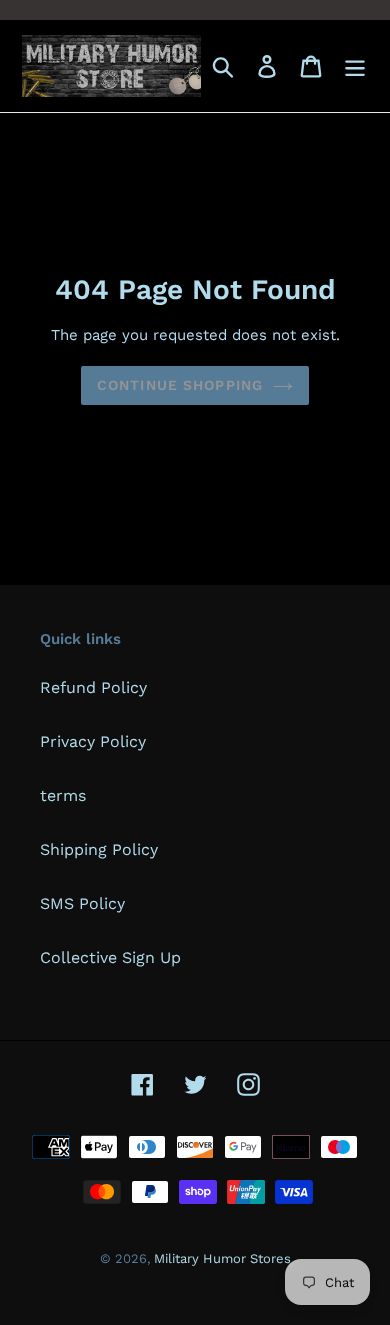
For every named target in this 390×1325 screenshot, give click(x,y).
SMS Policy (82, 903)
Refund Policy (93, 687)
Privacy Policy (93, 741)
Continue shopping (180, 385)
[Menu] (355, 66)
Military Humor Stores (222, 1258)
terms (63, 795)
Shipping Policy (99, 849)
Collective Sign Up (110, 957)
